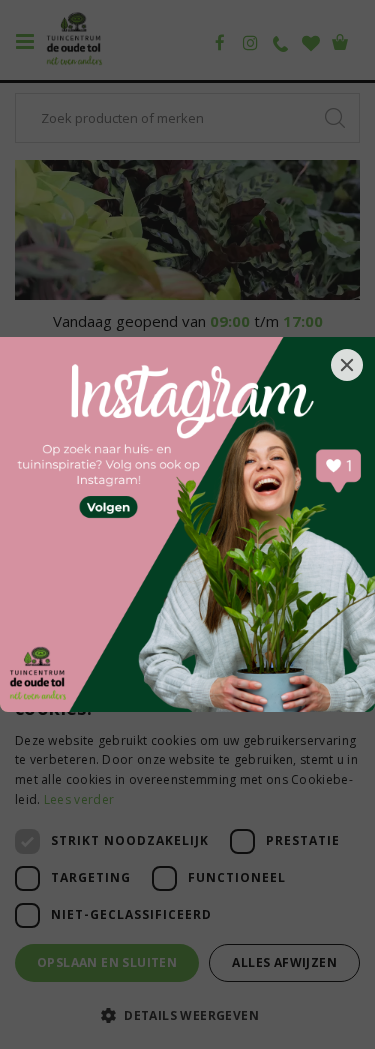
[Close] (347, 365)
